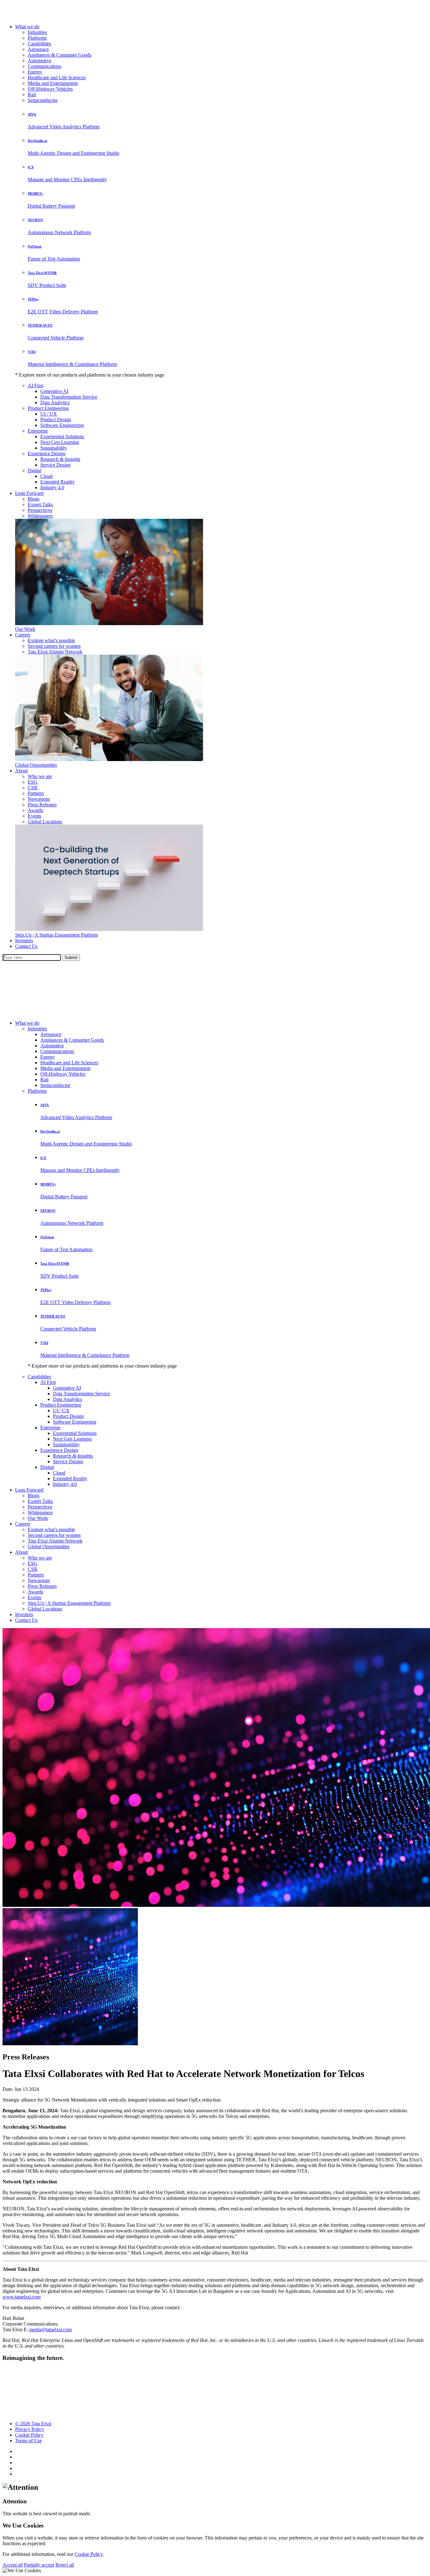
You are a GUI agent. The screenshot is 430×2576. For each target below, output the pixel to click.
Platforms (37, 38)
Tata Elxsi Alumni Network (55, 652)
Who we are (40, 776)
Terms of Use (28, 2441)
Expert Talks (40, 504)
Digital (34, 470)
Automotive (40, 61)
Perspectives (40, 510)
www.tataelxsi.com (22, 2297)
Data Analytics (55, 403)
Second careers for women (54, 646)
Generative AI (54, 391)
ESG (33, 782)
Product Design (56, 420)
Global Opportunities (36, 765)
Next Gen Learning (60, 442)
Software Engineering (62, 425)
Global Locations (45, 822)
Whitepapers (40, 516)
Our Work (25, 629)
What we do (27, 27)
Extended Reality (57, 482)
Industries (37, 32)
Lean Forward (29, 493)
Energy (35, 72)
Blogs (34, 499)
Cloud (46, 476)
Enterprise (38, 431)
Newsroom (39, 799)
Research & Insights (60, 459)
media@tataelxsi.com (51, 2330)
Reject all (65, 2565)
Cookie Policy (29, 2435)
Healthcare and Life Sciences (57, 78)
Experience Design (47, 454)
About (21, 771)
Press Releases (42, 805)
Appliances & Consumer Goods (59, 55)
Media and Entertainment (53, 83)
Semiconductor (43, 100)
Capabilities (39, 44)
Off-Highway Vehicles (50, 89)
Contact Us (26, 946)
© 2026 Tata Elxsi (33, 2424)
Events (34, 816)
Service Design (55, 465)
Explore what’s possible (51, 640)
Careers (23, 635)
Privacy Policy (30, 2429)
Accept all (13, 2565)
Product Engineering (48, 408)
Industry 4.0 (52, 487)
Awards (35, 810)
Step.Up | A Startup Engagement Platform (57, 935)
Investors (24, 941)
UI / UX (49, 414)
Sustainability (54, 448)
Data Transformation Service (69, 397)
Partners (36, 793)
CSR (33, 788)
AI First (35, 386)
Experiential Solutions (62, 437)
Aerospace (38, 49)
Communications (45, 66)
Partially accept (39, 2565)
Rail (32, 95)
